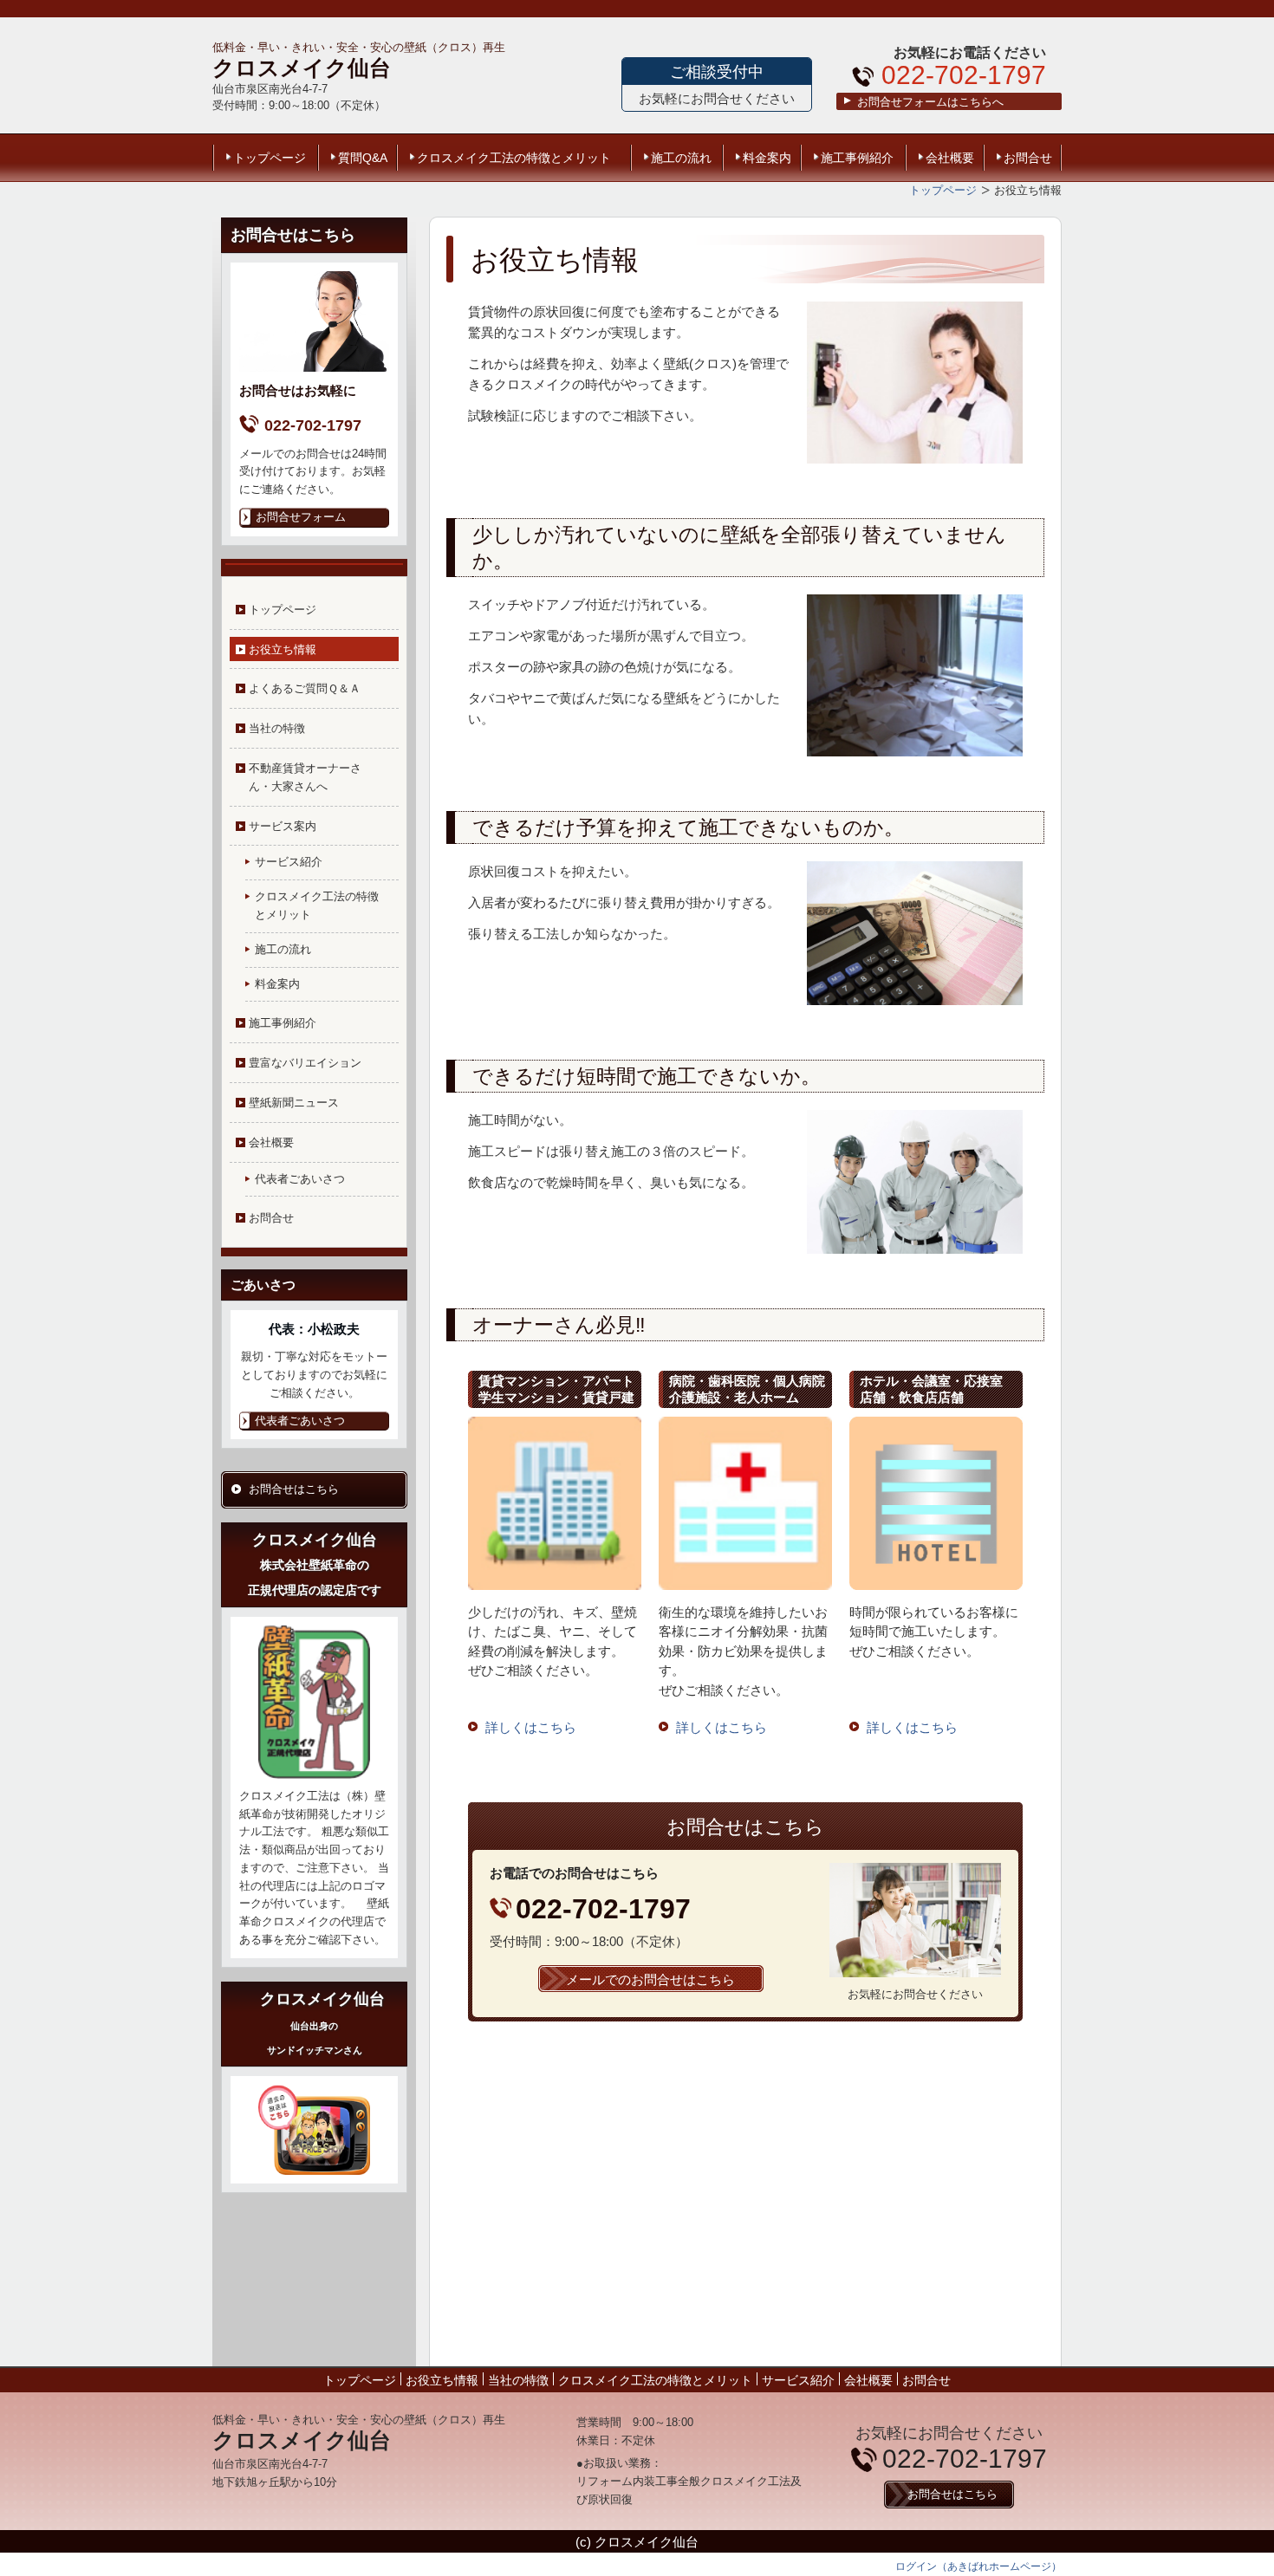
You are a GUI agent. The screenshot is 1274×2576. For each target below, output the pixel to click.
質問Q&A (363, 158)
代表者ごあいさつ (300, 1179)
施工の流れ (681, 158)
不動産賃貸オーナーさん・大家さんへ (305, 777)
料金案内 (767, 158)
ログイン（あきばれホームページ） (978, 2566)
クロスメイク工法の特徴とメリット (514, 158)
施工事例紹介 (857, 158)
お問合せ (1028, 158)
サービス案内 (283, 826)
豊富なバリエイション (305, 1063)
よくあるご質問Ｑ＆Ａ (305, 688)
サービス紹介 (289, 862)
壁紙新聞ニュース (294, 1103)
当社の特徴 (277, 728)
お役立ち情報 (283, 649)
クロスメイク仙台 (302, 68)
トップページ (270, 158)
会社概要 (950, 158)
